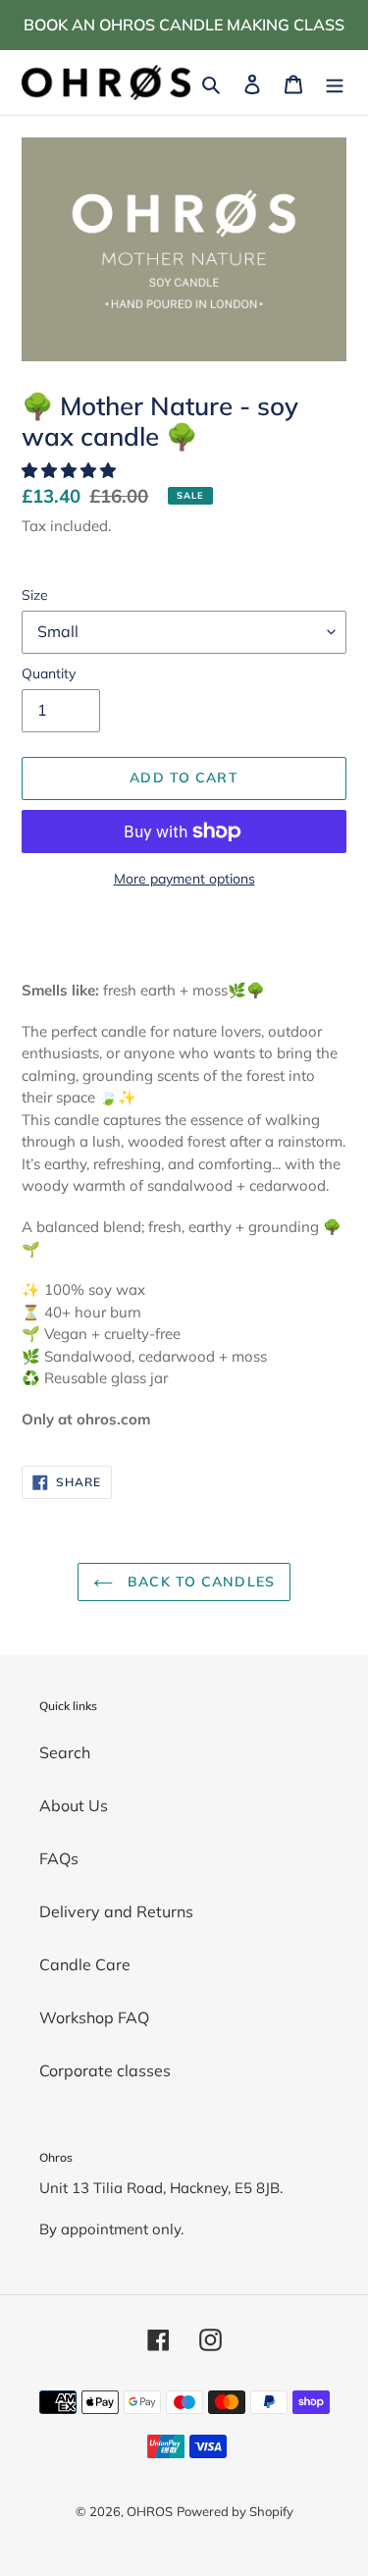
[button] (71, 470)
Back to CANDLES (199, 1582)
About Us (74, 1805)
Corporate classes (105, 2070)
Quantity (49, 673)
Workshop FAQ (94, 2017)
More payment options (184, 879)
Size (35, 595)
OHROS (150, 2511)
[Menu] (335, 82)
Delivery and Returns (116, 1911)
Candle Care (85, 1964)
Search (65, 1752)
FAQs (59, 1858)
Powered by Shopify (235, 2511)
